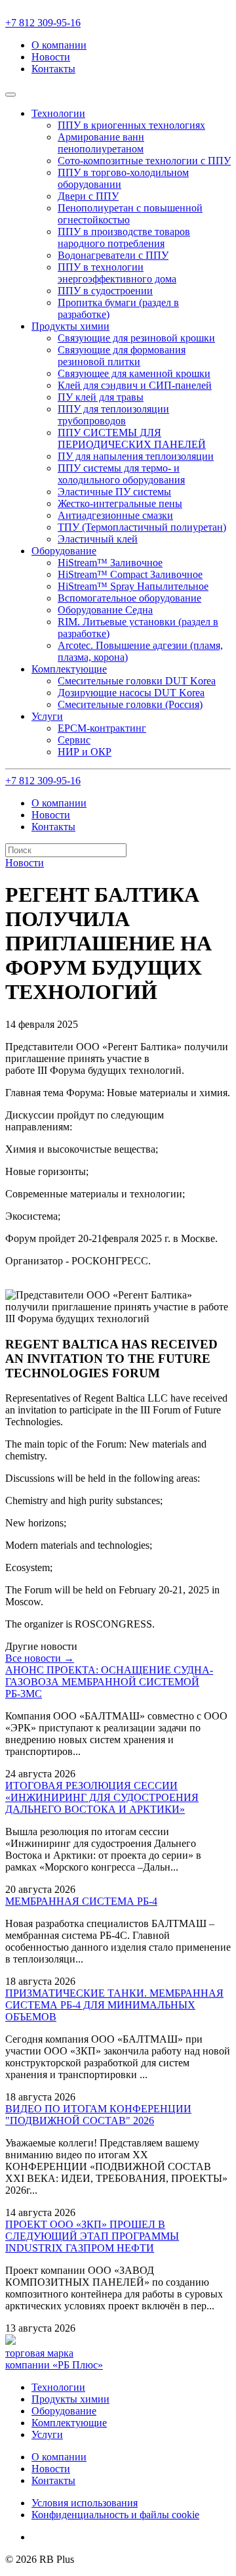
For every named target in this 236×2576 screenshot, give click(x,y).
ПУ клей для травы (101, 397)
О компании (59, 45)
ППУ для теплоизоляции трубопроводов (113, 415)
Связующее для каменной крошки (134, 373)
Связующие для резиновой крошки (136, 338)
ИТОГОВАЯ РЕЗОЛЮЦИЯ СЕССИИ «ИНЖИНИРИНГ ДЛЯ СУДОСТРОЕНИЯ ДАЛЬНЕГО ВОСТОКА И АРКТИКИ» (102, 1797)
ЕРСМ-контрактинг (102, 728)
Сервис (74, 740)
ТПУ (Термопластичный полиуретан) (142, 527)
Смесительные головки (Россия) (130, 704)
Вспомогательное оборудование (129, 598)
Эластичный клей (98, 539)
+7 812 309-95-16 (43, 23)
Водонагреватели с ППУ (113, 255)
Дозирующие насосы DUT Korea (131, 693)
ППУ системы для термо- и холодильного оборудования (121, 474)
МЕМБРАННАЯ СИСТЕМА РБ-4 (81, 1901)
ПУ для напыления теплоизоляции (136, 456)
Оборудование (64, 2411)
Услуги (47, 2434)
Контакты (53, 69)
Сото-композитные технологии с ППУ (144, 161)
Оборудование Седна (105, 610)
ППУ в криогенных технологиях (131, 125)
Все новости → (40, 1658)
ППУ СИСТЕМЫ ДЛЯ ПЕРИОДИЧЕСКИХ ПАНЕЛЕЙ (132, 438)
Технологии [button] (58, 113)
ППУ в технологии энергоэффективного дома (117, 273)
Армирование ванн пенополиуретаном (101, 143)
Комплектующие (69, 2423)
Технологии (58, 2387)
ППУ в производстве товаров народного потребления (124, 237)
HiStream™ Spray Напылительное (133, 586)
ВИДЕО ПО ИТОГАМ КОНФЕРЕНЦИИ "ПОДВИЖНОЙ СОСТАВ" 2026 (98, 2115)
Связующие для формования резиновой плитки (122, 356)
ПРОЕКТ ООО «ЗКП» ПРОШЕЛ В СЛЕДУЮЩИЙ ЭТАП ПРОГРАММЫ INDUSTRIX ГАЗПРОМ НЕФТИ (92, 2236)
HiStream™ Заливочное (110, 563)
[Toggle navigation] (10, 95)
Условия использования (85, 2503)
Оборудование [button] (64, 551)
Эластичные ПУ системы (114, 492)
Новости (51, 57)
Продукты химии (70, 2399)
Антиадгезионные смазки (115, 515)
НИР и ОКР (85, 752)
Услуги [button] (47, 716)
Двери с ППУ (88, 196)
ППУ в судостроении (105, 291)
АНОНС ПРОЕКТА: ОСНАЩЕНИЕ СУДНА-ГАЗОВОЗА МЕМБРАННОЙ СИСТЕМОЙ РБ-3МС (109, 1682)
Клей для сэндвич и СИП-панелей (135, 385)
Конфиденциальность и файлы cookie (115, 2515)
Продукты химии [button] (70, 326)
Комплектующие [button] (69, 669)
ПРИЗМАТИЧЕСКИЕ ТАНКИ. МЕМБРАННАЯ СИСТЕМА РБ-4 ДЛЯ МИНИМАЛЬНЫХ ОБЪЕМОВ (114, 2005)
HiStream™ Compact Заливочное (130, 574)
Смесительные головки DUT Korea (137, 681)
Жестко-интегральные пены (120, 503)
